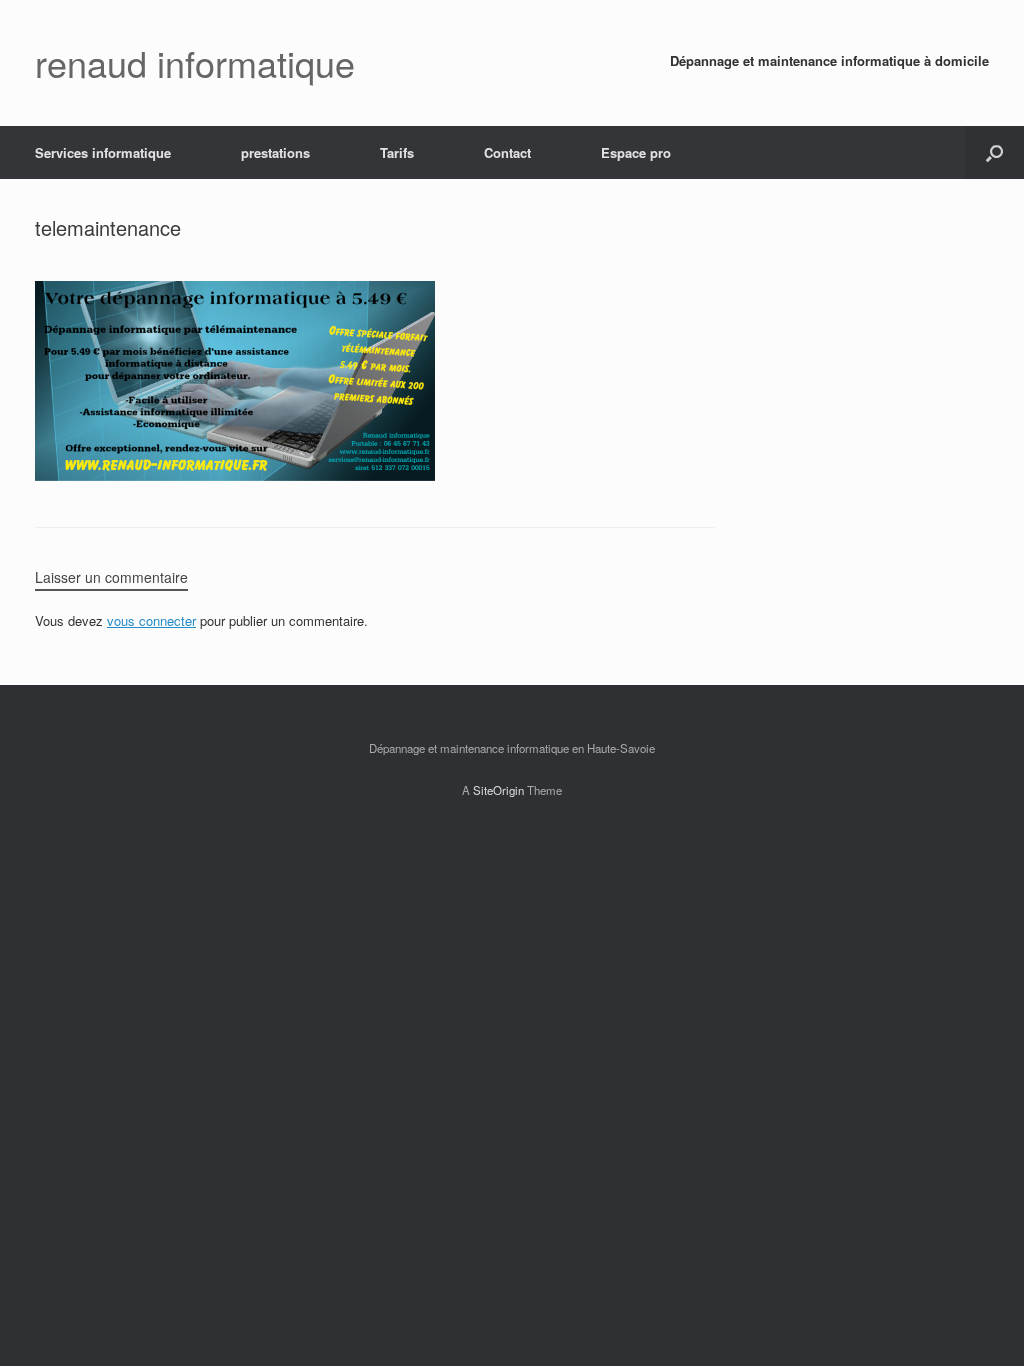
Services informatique (103, 152)
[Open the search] (994, 152)
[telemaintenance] (235, 475)
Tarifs (397, 152)
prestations (275, 152)
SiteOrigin (498, 790)
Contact (507, 152)
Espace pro (636, 152)
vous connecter (151, 620)
